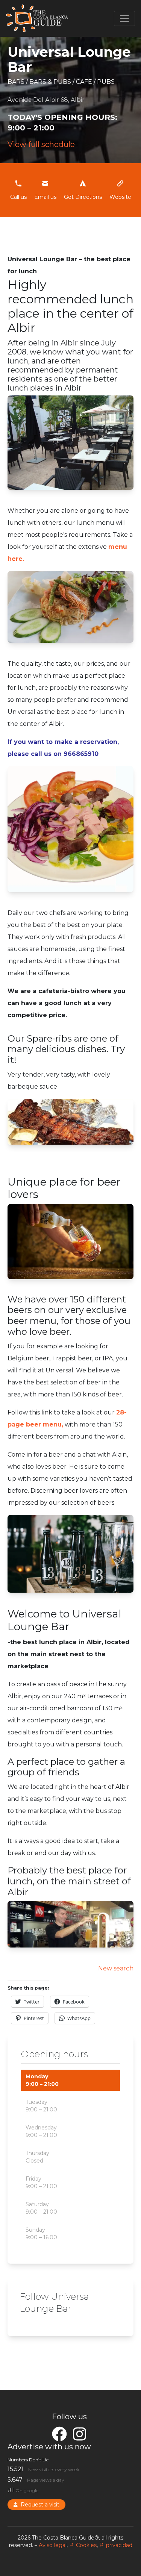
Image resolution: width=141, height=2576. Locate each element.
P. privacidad (116, 2545)
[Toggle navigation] (124, 18)
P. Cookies (83, 2545)
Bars (17, 82)
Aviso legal (53, 2545)
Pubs (106, 82)
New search (116, 1968)
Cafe (85, 82)
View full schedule (41, 144)
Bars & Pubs (51, 82)
